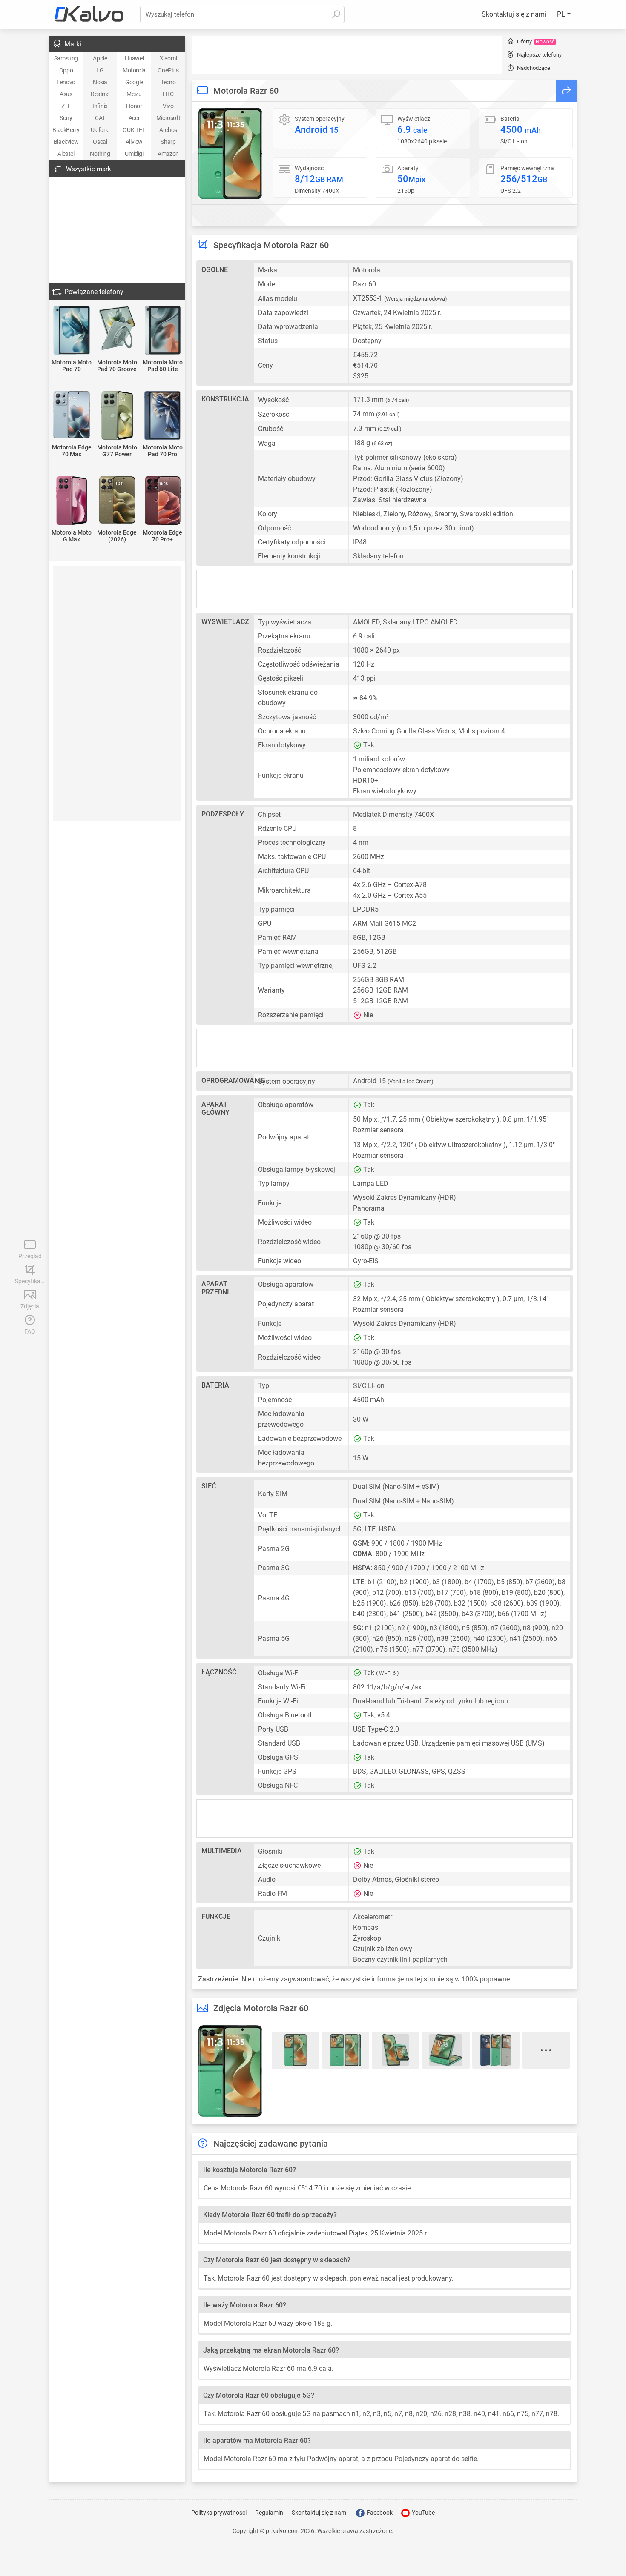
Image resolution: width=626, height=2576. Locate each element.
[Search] (336, 14)
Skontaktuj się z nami (514, 14)
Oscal (100, 142)
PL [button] (562, 14)
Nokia (100, 82)
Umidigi (134, 154)
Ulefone (100, 130)
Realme (100, 94)
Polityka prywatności (219, 2513)
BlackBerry (66, 130)
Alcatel (66, 154)
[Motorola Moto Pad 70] (72, 331)
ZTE (66, 106)
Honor (134, 106)
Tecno (168, 82)
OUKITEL (134, 130)
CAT (100, 118)
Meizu (134, 94)
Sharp (168, 142)
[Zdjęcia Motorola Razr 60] (230, 153)
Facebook (379, 2513)
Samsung (66, 58)
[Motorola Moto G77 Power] (117, 416)
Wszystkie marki (89, 169)
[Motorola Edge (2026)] (117, 501)
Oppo (66, 70)
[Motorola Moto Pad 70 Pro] (162, 416)
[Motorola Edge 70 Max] (72, 415)
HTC (168, 94)
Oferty (536, 42)
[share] (566, 91)
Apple (100, 58)
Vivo (168, 106)
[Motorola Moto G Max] (72, 501)
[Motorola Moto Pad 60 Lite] (162, 331)
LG (100, 70)
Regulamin (269, 2513)
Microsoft (168, 118)
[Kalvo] (89, 14)
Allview (134, 142)
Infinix (100, 106)
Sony (66, 118)
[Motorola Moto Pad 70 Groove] (117, 329)
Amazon (168, 154)
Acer (134, 118)
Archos (168, 130)
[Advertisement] (347, 55)
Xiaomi (168, 58)
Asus (66, 94)
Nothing (100, 154)
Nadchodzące (534, 68)
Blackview (66, 142)
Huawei (134, 58)
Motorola (134, 70)
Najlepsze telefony (539, 55)
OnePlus (168, 70)
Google (134, 82)
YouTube (423, 2513)
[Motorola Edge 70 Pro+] (162, 501)
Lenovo (66, 82)
